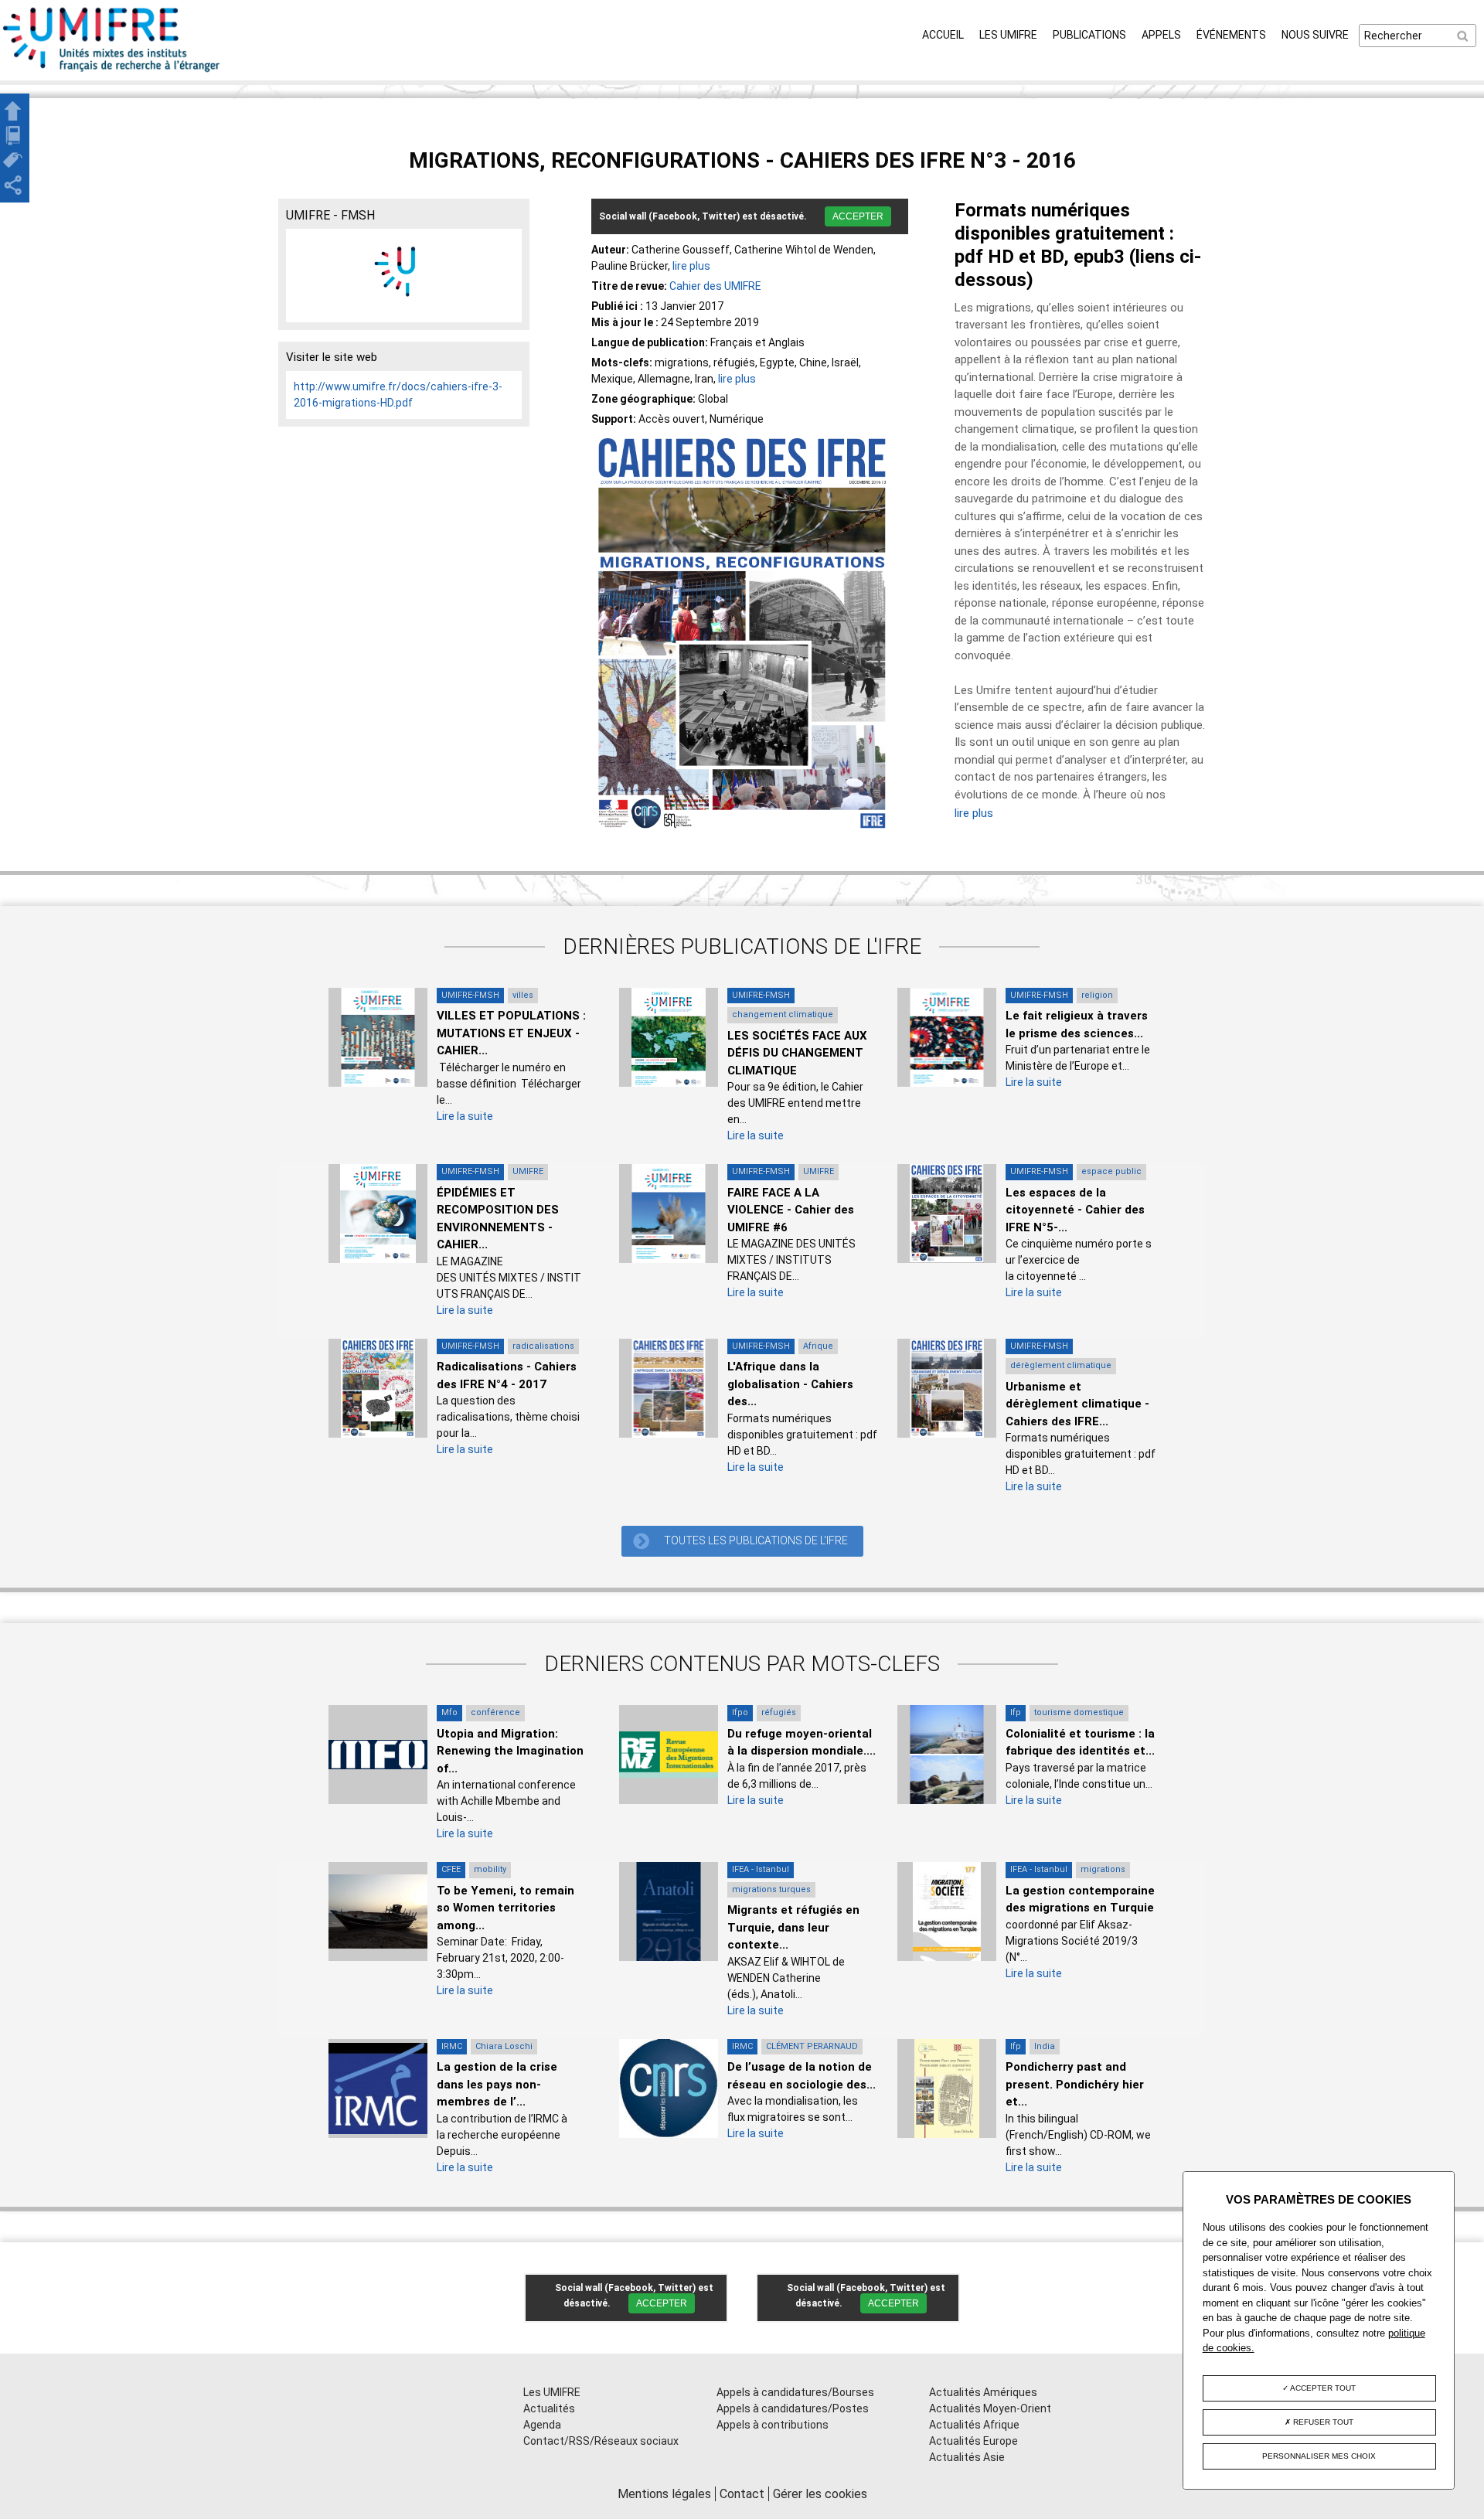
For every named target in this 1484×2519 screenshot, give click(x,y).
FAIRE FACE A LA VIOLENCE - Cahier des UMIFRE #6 (791, 1210)
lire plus (691, 266)
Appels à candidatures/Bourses (795, 2392)
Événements (1231, 35)
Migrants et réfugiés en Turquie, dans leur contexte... (793, 1927)
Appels (1161, 35)
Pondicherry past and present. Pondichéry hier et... (1075, 2084)
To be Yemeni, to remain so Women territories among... (505, 1908)
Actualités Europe (973, 2441)
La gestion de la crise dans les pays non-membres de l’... (497, 2084)
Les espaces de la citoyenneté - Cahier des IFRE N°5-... (1075, 1210)
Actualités (549, 2408)
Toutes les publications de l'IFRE (756, 1540)
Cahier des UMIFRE (715, 286)
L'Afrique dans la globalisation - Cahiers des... (790, 1384)
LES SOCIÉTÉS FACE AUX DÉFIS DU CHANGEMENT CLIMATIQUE (797, 1053)
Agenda (542, 2425)
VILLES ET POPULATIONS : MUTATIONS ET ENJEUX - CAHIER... (511, 1033)
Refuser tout (1322, 2422)
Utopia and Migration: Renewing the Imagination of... (510, 1751)
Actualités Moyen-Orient (990, 2408)
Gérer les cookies (820, 2494)
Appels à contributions (773, 2425)
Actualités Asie (967, 2457)
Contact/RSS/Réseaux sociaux (601, 2441)
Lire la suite (465, 1116)
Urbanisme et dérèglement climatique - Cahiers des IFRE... (1077, 1404)
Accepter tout (1322, 2388)
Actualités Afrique (974, 2425)
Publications (1089, 35)
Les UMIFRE (1008, 35)
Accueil (943, 35)
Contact (742, 2494)
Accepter (858, 216)
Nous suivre (1315, 35)
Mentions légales (664, 2494)
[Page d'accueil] (112, 72)
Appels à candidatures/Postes (793, 2408)
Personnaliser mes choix (1319, 2456)
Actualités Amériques (983, 2392)
